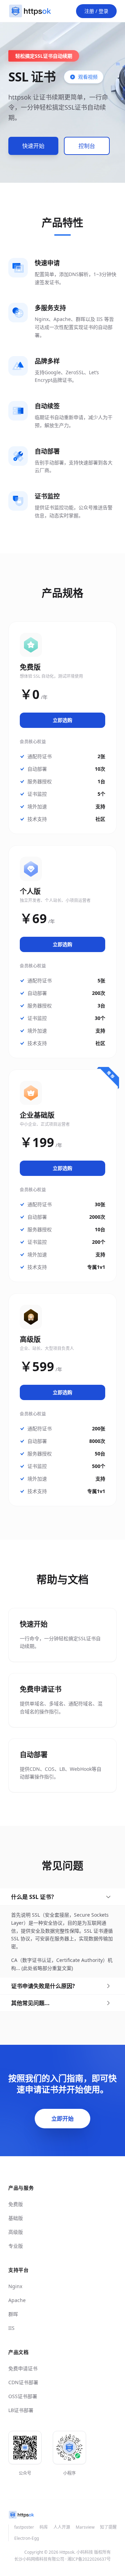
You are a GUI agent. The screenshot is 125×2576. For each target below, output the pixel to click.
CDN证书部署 (23, 2382)
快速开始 (33, 146)
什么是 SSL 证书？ (34, 1897)
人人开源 (62, 2527)
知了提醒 (108, 2527)
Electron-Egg (27, 2538)
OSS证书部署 (23, 2396)
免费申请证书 (23, 2368)
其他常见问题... (30, 2003)
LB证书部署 (21, 2410)
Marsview (85, 2527)
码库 (44, 2527)
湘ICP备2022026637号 (89, 2559)
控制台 (87, 146)
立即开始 (62, 2119)
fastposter (24, 2527)
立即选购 (62, 720)
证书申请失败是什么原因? (43, 1986)
